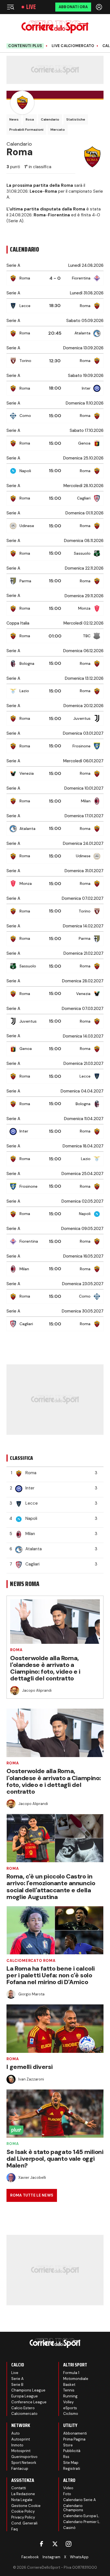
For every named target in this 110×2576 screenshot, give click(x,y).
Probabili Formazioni (26, 130)
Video (68, 2488)
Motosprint (21, 2451)
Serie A (17, 2379)
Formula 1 (71, 2373)
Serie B (17, 2385)
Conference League (29, 2402)
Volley (68, 2402)
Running (70, 2396)
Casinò (69, 2528)
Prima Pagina (74, 2439)
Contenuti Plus (25, 46)
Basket (69, 2385)
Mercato (58, 130)
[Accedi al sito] (100, 7)
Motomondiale (76, 2379)
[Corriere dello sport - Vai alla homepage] (55, 27)
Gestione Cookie (26, 2506)
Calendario (50, 119)
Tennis (69, 2390)
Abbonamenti (75, 2433)
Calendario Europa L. (81, 2516)
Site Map (71, 2463)
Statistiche (76, 119)
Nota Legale (22, 2500)
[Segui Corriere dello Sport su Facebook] (41, 2544)
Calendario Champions (73, 2508)
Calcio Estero (23, 2408)
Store (68, 2445)
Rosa (30, 119)
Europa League (25, 2396)
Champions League (28, 2390)
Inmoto (17, 2445)
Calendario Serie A (80, 2500)
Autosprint (21, 2439)
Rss (66, 2457)
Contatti (19, 2488)
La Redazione (23, 2494)
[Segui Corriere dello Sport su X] (55, 2544)
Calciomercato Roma (31, 1961)
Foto (67, 2494)
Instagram (51, 2557)
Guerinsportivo (24, 2457)
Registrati (72, 2469)
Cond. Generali (24, 2523)
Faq (15, 2529)
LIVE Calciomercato (73, 46)
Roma (16, 1650)
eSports (70, 2408)
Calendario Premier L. (82, 2522)
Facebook (30, 2557)
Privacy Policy (23, 2517)
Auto (16, 2433)
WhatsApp (79, 2557)
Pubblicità (72, 2451)
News (14, 119)
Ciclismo (71, 2414)
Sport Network (24, 2463)
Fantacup (20, 2469)
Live (31, 7)
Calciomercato (24, 2414)
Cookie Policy (23, 2511)
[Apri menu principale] (10, 7)
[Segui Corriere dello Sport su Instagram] (69, 2544)
